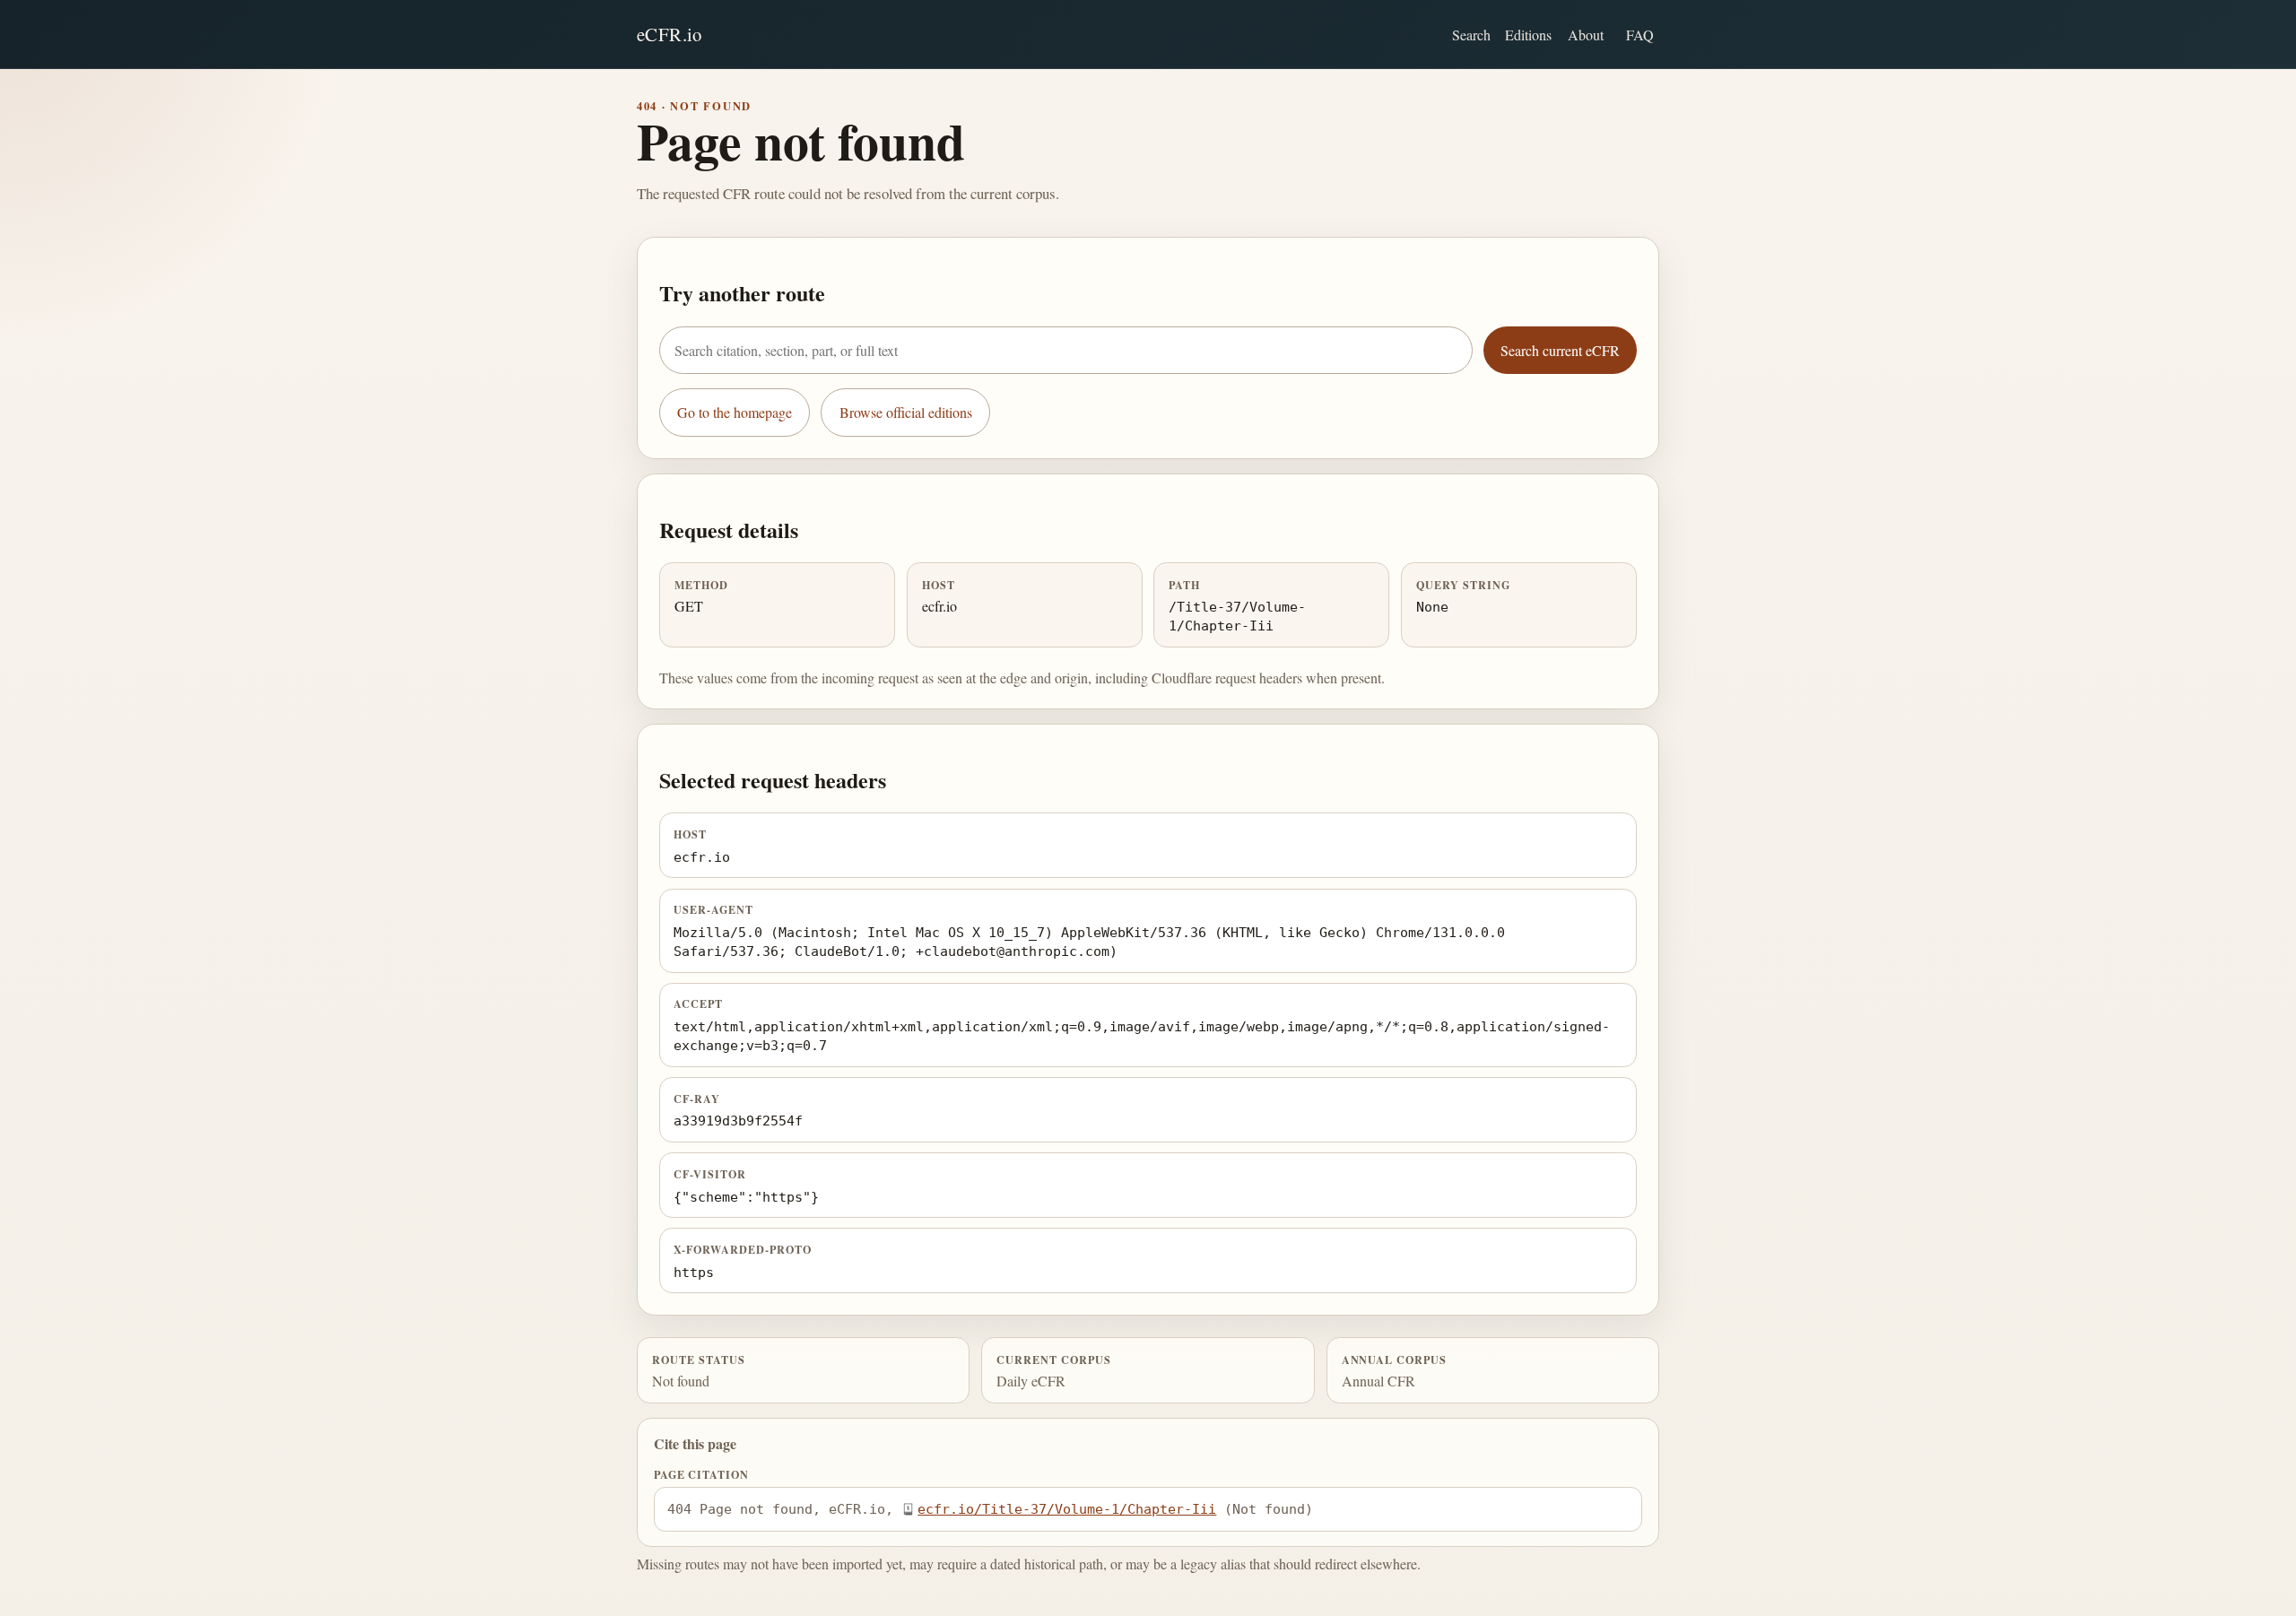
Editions (1528, 35)
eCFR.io (670, 34)
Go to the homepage (735, 412)
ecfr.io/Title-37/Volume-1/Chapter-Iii (1067, 1509)
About (1586, 35)
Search (1471, 35)
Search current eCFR (1560, 350)
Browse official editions (906, 412)
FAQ (1640, 35)
